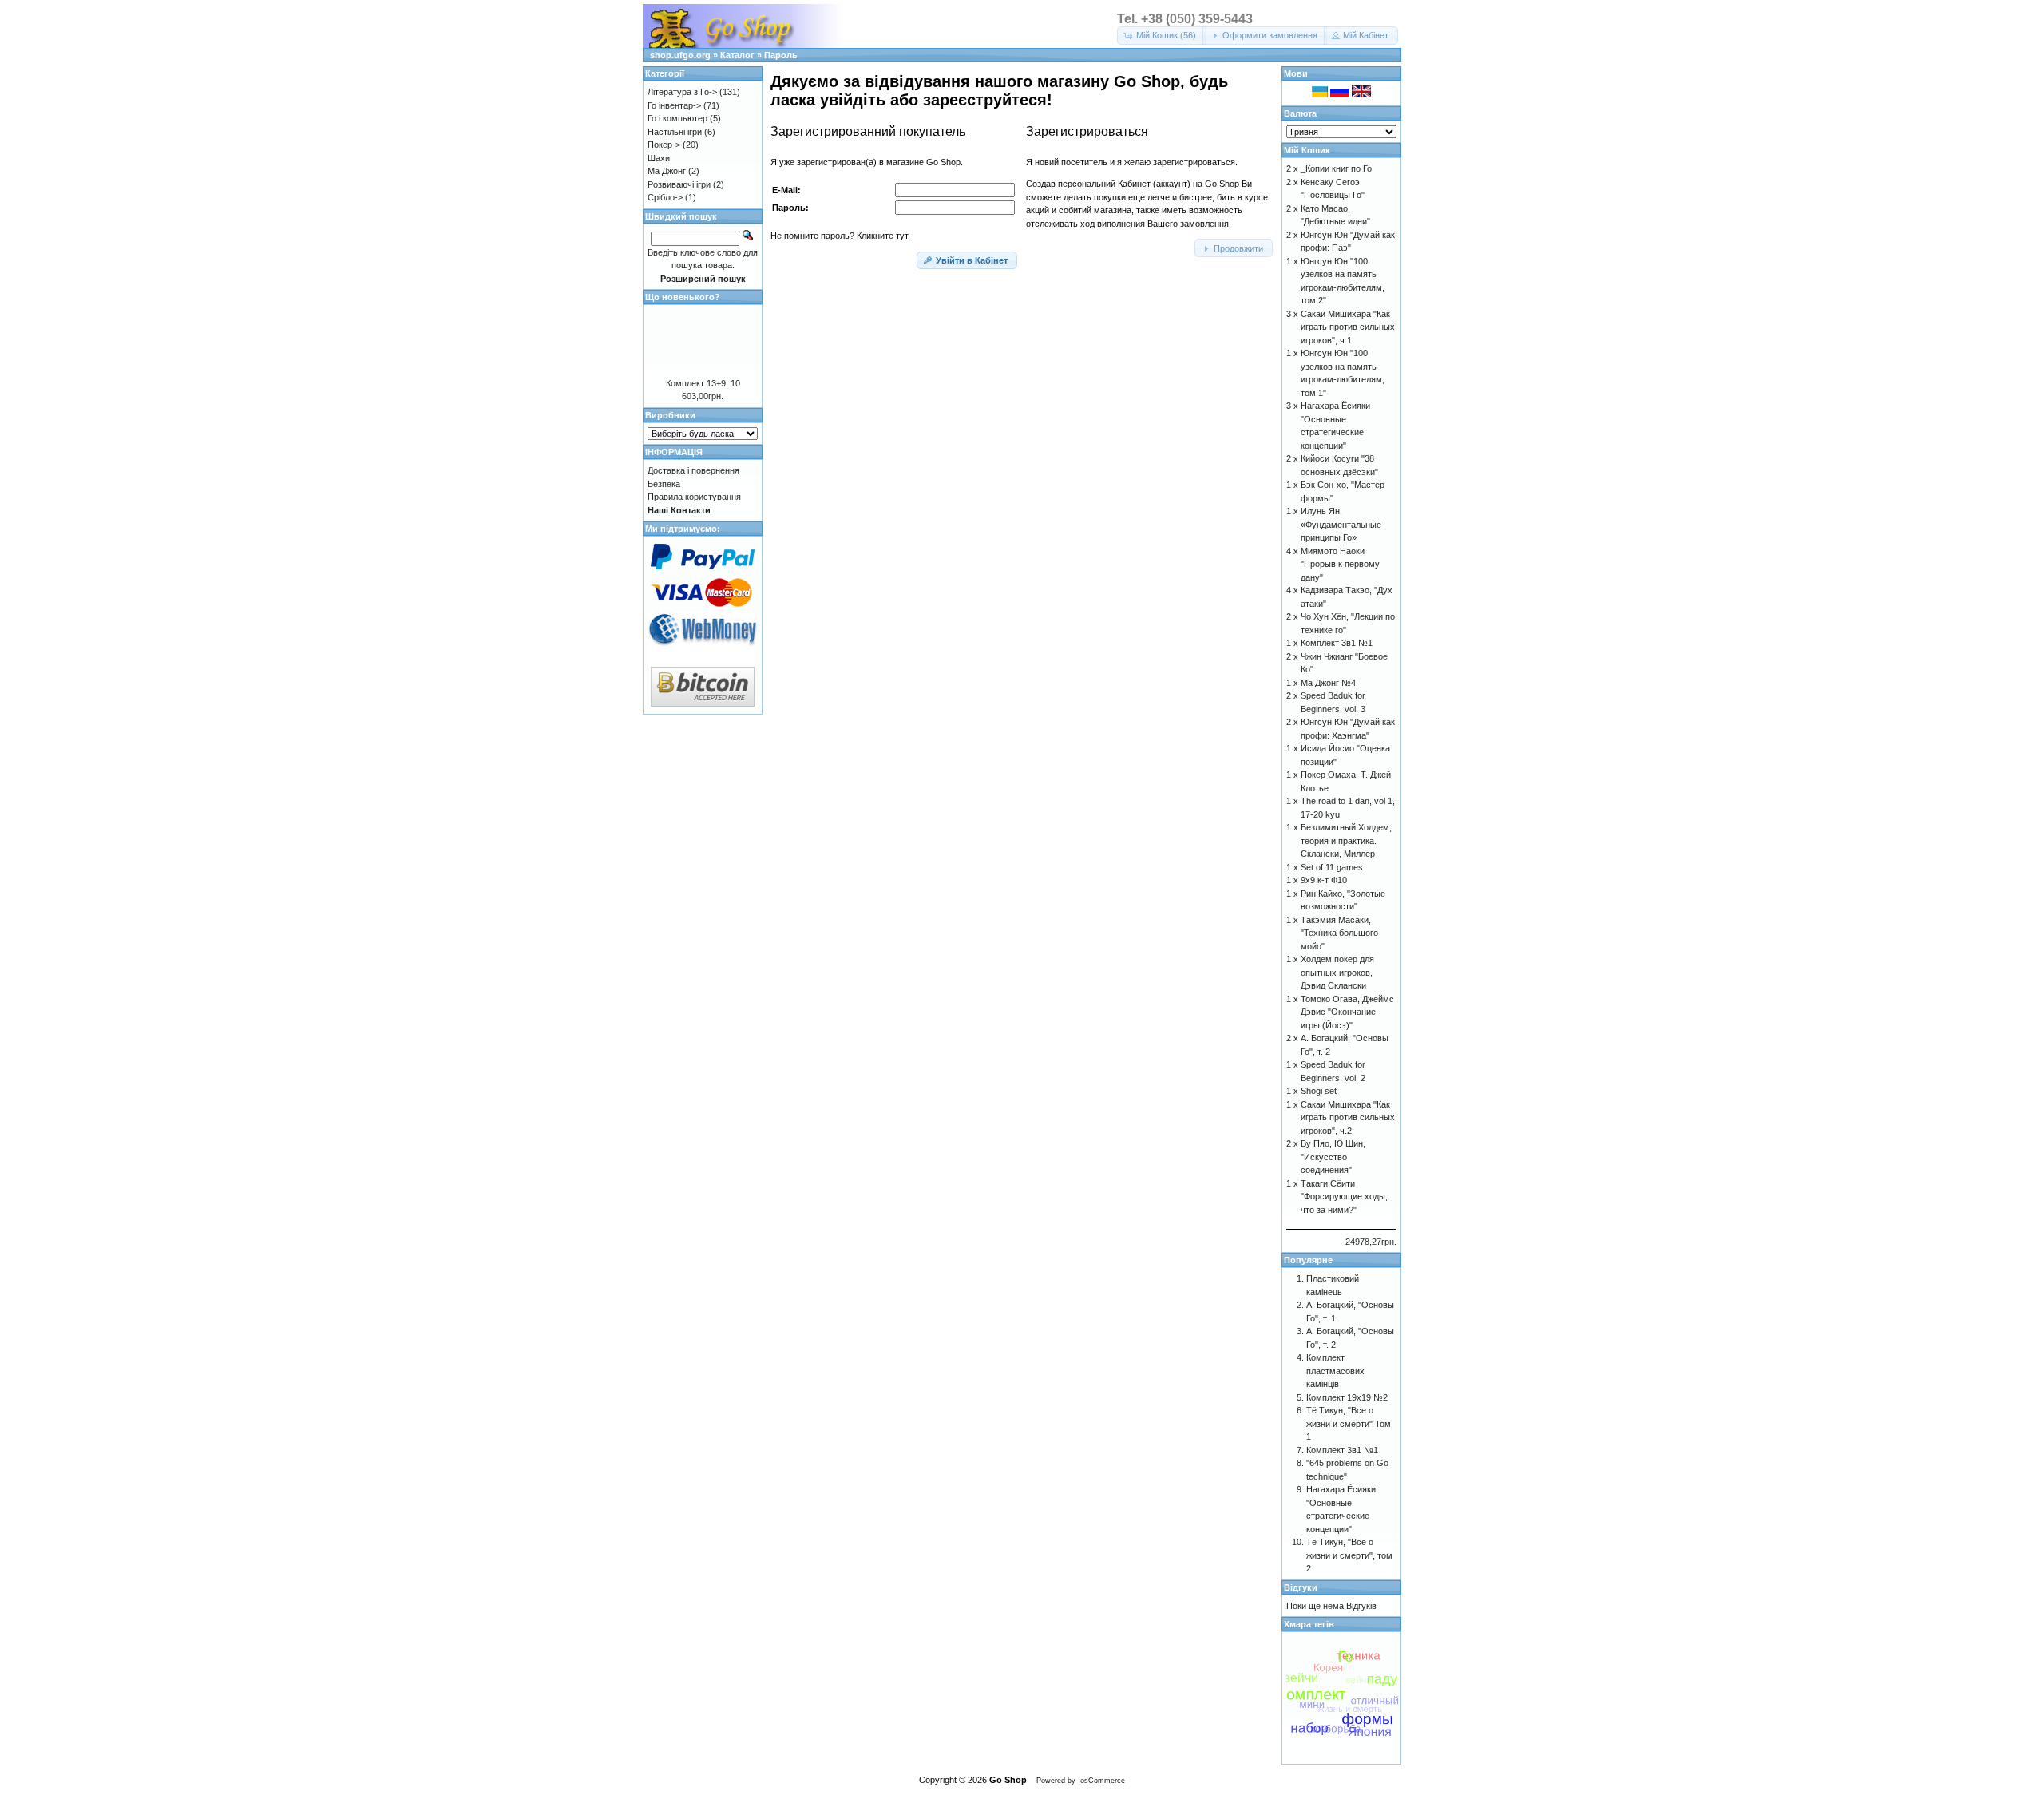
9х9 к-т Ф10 (1324, 880)
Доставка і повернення (693, 470)
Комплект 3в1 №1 (1337, 643)
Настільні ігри (675, 132)
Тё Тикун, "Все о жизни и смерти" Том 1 (1349, 1423)
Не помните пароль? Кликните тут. (840, 236)
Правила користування (694, 497)
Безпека (664, 484)
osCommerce (1103, 1781)
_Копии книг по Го (1336, 168)
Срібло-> (665, 197)
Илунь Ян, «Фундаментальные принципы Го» (1341, 524)
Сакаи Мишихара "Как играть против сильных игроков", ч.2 (1348, 1117)
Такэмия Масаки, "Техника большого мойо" (1339, 933)
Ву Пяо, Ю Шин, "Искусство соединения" (1333, 1157)
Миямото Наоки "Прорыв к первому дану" (1340, 564)
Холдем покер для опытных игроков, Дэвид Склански (1337, 972)
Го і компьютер (677, 118)
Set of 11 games (1332, 867)
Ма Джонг (667, 171)
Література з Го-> (682, 92)
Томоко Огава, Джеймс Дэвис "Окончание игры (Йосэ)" (1347, 1012)
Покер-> (664, 145)
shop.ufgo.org (680, 55)
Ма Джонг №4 (1328, 683)
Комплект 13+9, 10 (703, 383)
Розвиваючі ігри (679, 184)
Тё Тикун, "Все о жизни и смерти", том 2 (1349, 1555)
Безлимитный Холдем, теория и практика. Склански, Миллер (1346, 840)
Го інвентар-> (674, 105)
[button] (1161, 36)
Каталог (737, 55)
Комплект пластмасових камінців (1335, 1371)
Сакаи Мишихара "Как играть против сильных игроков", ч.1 (1348, 327)
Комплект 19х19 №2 (1347, 1397)
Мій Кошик (1307, 150)
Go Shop (1008, 1780)
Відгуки (1301, 1587)
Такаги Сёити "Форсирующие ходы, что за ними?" (1344, 1197)
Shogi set (1319, 1091)
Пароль (781, 55)
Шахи (659, 158)
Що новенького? (683, 297)
